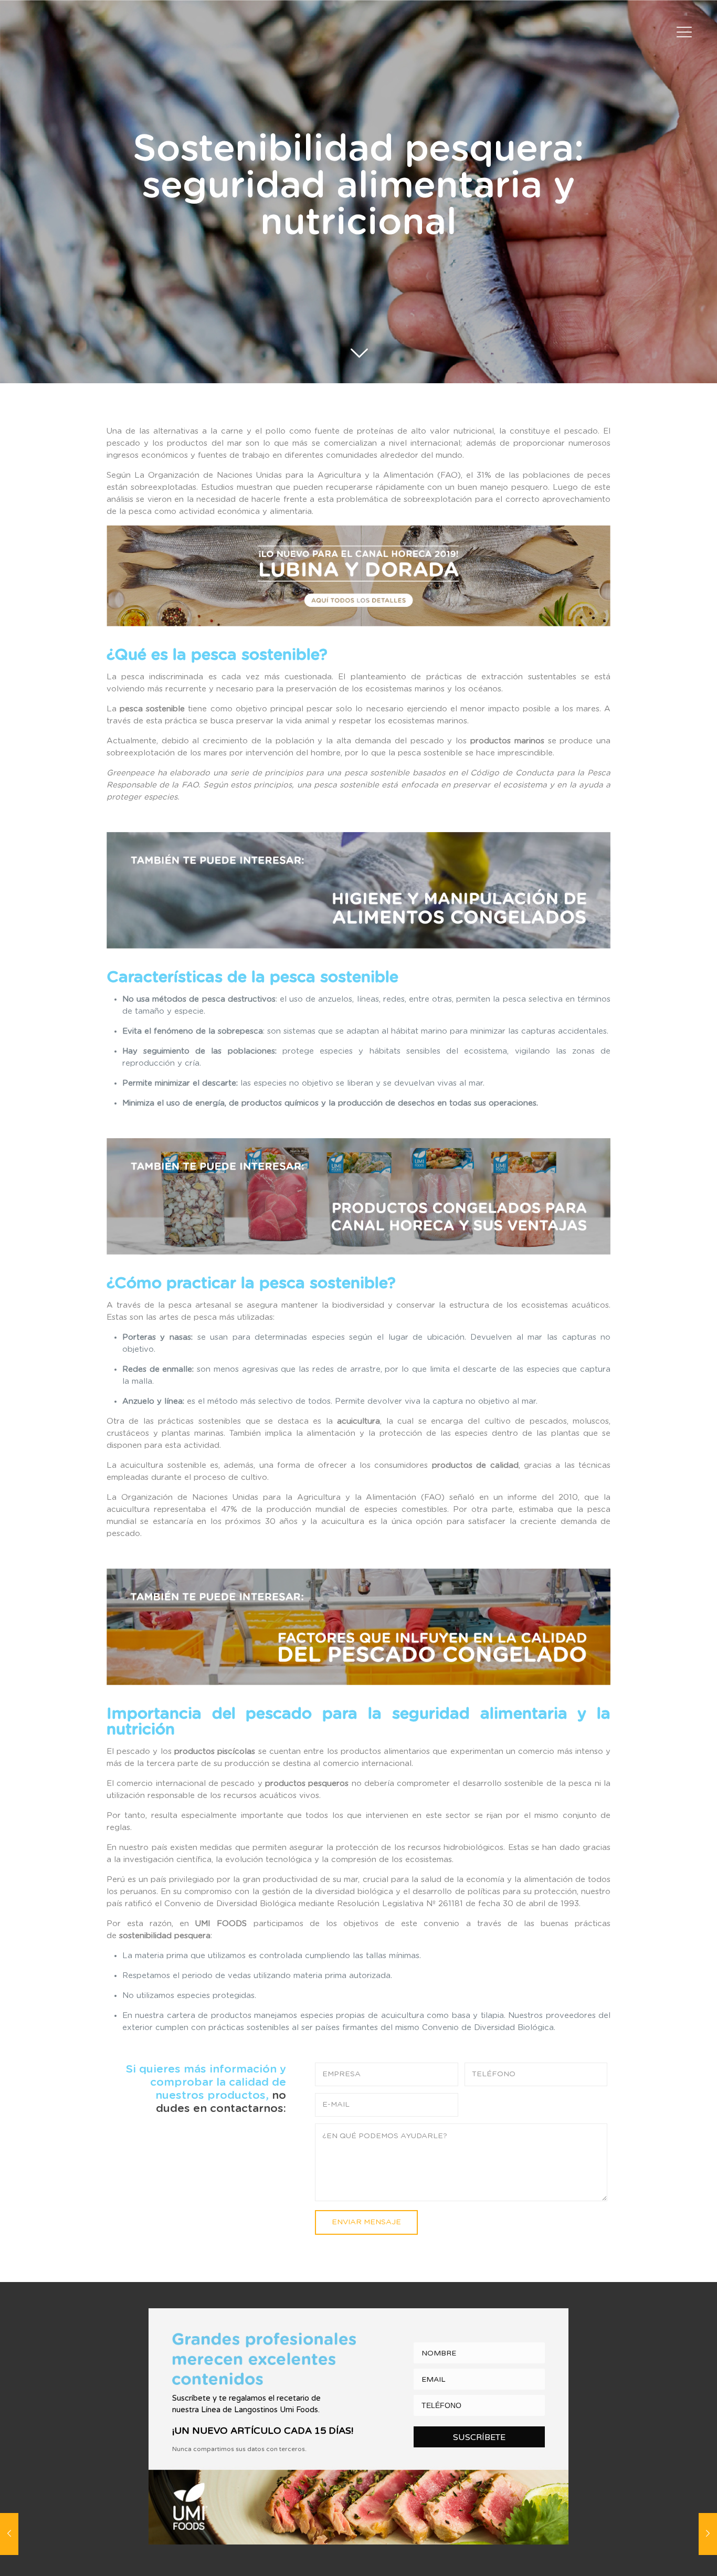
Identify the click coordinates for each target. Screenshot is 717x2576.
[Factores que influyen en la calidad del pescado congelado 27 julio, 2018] (9, 2534)
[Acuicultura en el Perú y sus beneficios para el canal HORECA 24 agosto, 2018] (708, 2534)
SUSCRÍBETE (479, 2437)
